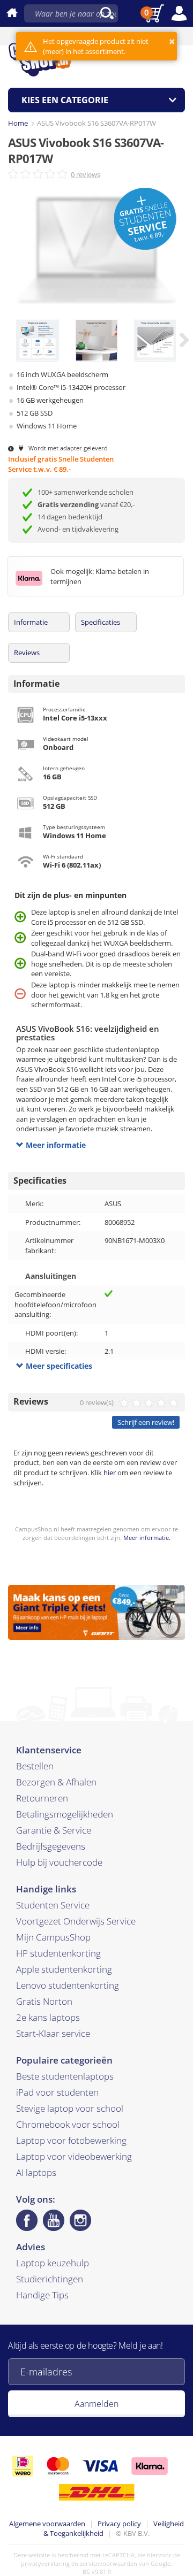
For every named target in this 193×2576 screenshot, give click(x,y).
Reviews (27, 653)
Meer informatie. (147, 1538)
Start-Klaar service (53, 2033)
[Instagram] (80, 2220)
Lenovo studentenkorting (68, 1985)
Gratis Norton (44, 2001)
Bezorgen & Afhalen (56, 1782)
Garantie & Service (54, 1830)
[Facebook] (27, 2220)
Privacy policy (119, 2524)
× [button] (172, 41)
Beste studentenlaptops (65, 2076)
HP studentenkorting (58, 1953)
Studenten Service (53, 1905)
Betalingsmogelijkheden (65, 1814)
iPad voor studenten (57, 2092)
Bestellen (35, 1766)
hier (110, 1473)
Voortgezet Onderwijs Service (76, 1921)
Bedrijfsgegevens (51, 1846)
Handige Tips (42, 2295)
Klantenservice (49, 1750)
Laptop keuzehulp (53, 2263)
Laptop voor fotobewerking (71, 2140)
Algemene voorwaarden (47, 2524)
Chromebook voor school (68, 2124)
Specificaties (101, 622)
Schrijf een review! (146, 1422)
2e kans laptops (48, 2017)
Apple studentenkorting (64, 1969)
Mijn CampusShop (53, 1937)
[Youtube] (54, 2220)
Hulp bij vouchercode (59, 1862)
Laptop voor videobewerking (74, 2156)
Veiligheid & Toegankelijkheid (114, 2529)
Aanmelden (96, 2404)
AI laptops (36, 2172)
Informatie (31, 622)
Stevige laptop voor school (70, 2108)
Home (18, 123)
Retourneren (42, 1798)
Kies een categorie (65, 100)
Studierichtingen (50, 2279)
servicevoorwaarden (109, 2563)
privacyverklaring (45, 2563)
